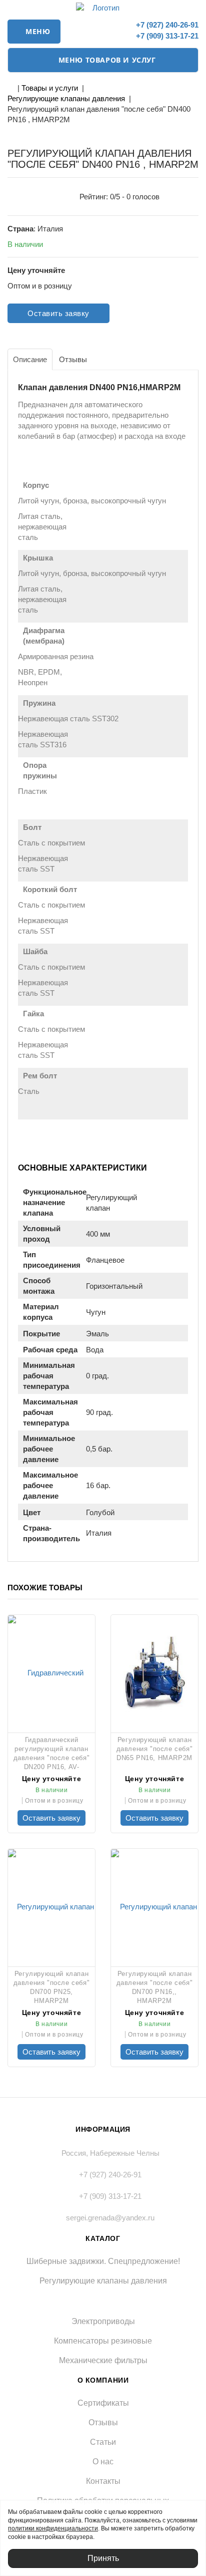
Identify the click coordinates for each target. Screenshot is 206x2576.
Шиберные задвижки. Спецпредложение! (103, 2261)
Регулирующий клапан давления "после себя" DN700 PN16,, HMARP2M (155, 1987)
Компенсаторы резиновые (103, 2341)
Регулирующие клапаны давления (66, 98)
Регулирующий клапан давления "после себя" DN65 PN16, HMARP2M (155, 1749)
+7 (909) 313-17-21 (166, 36)
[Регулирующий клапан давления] (154, 1672)
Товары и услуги (50, 88)
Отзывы (103, 2422)
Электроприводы (103, 2321)
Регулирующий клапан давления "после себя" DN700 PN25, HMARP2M (52, 1987)
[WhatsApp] (115, 30)
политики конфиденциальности (53, 2528)
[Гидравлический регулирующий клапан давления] (51, 1672)
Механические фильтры (103, 2360)
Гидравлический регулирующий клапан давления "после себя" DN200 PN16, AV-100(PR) (52, 1753)
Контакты (103, 2481)
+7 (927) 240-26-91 (166, 25)
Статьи (103, 2442)
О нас (103, 2462)
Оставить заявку (58, 313)
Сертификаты (103, 2403)
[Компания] (103, 8)
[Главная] (10, 88)
